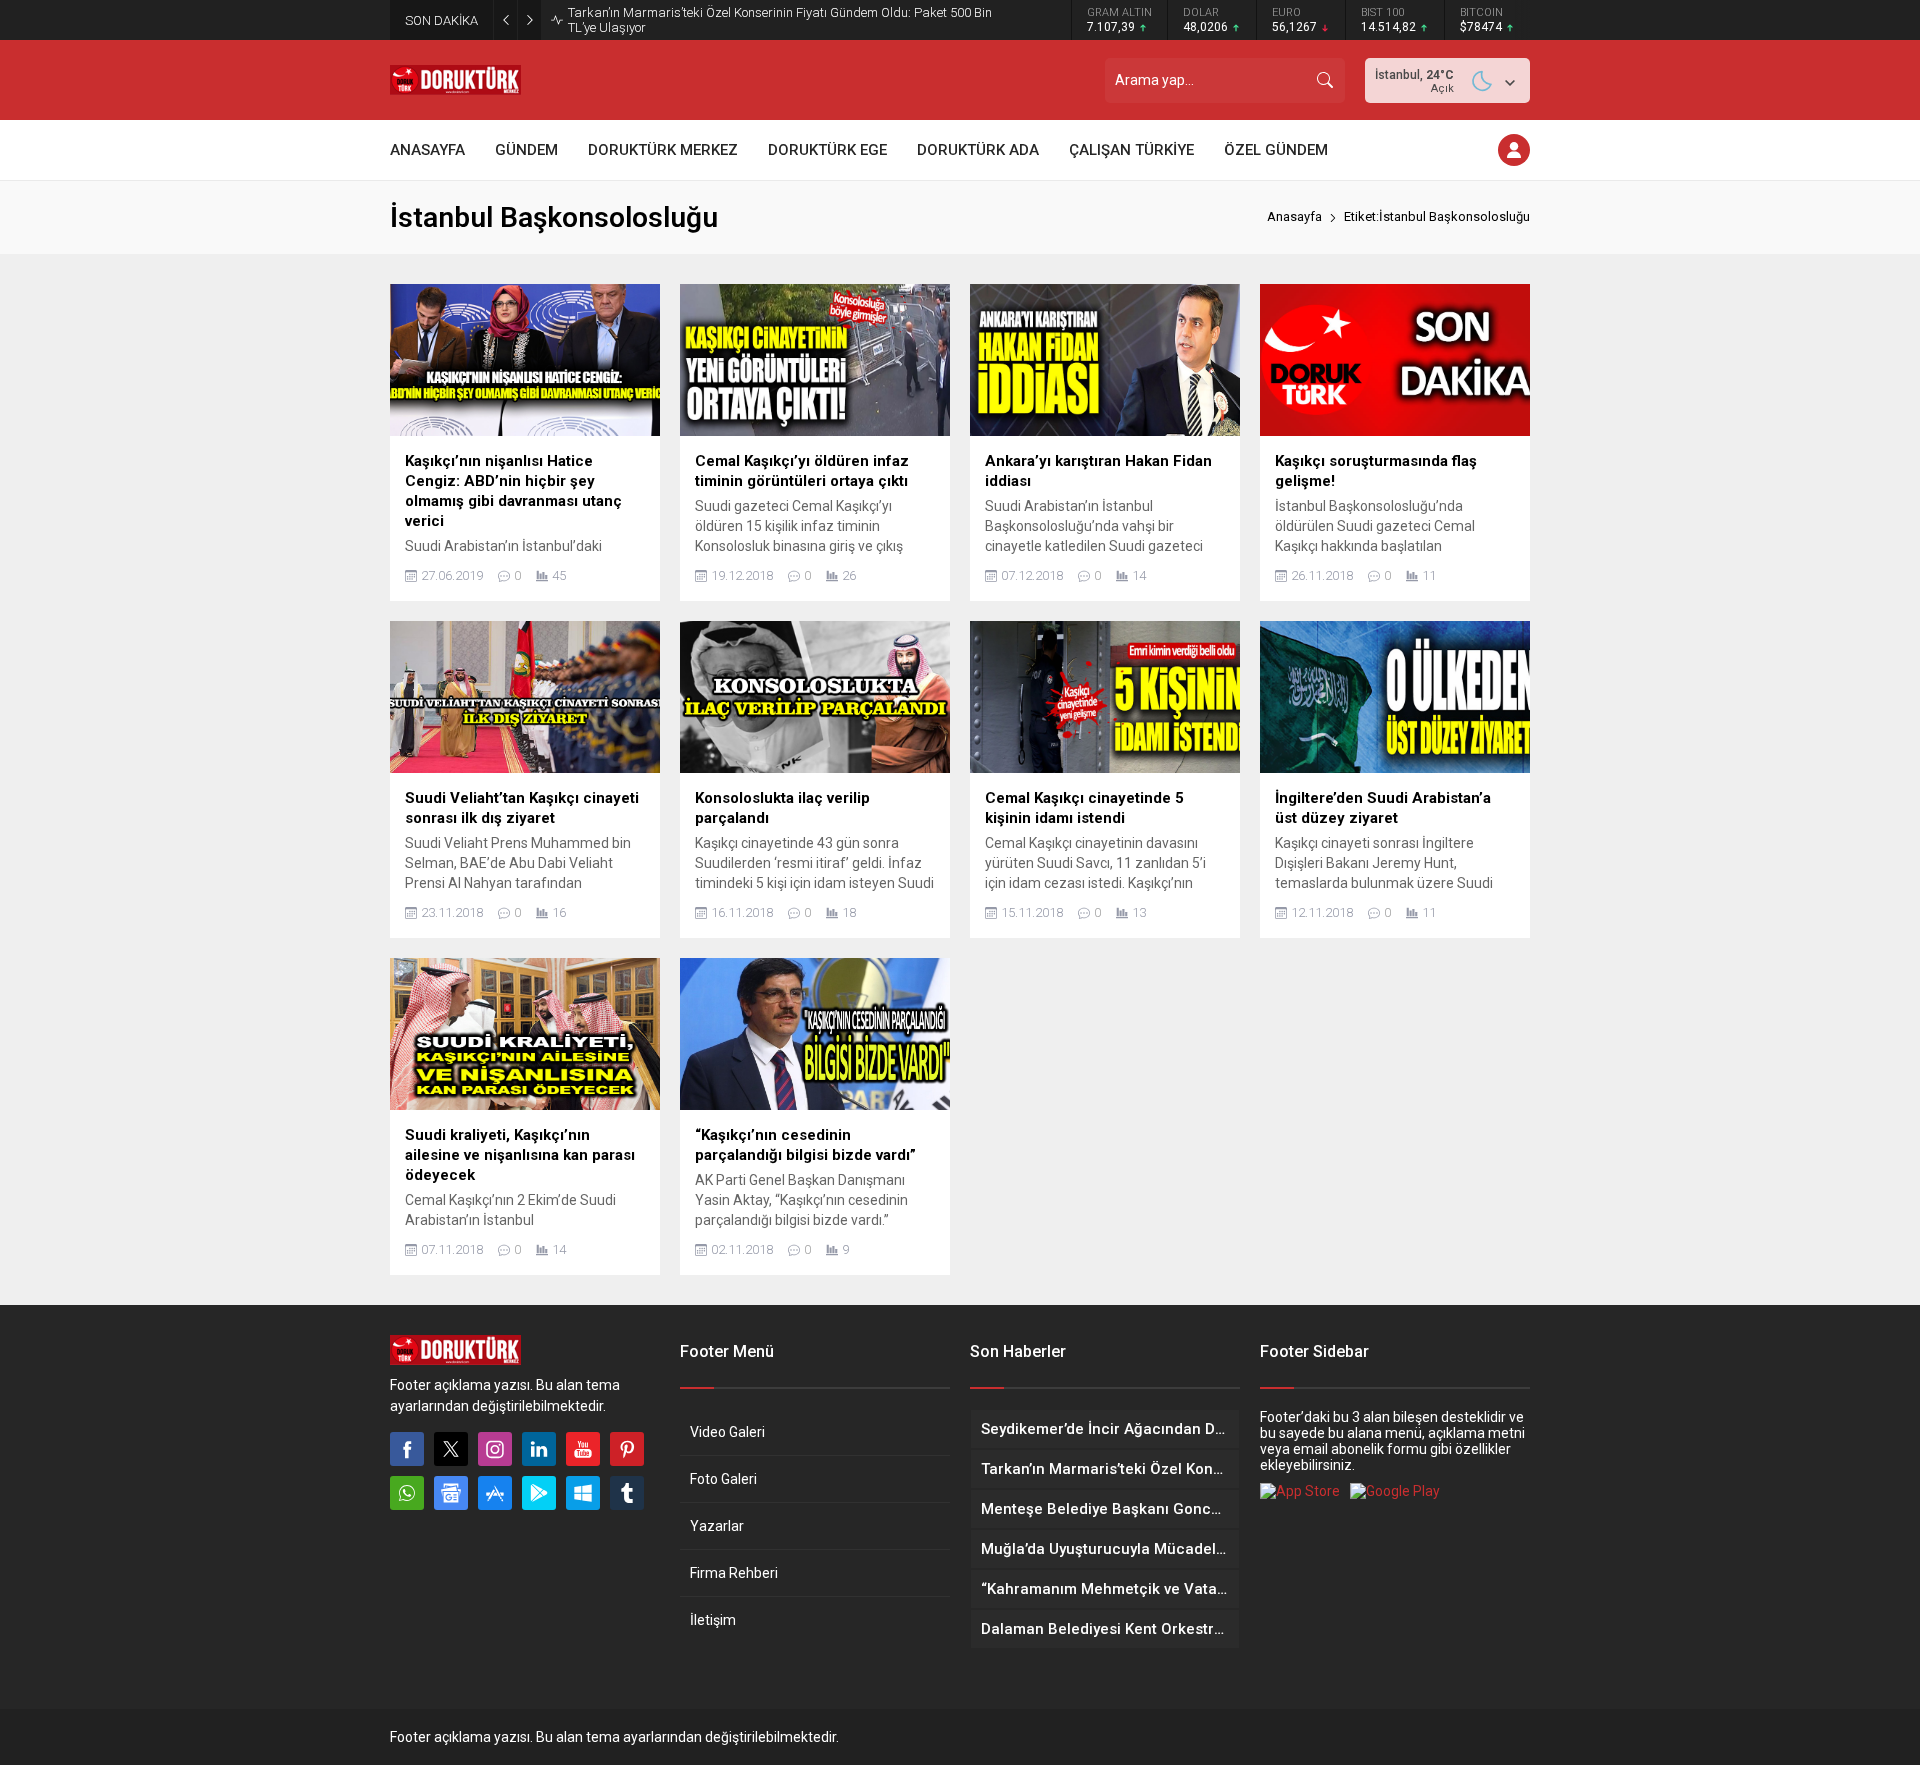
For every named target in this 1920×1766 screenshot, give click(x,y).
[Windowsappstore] (583, 1493)
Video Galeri (727, 1432)
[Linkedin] (539, 1449)
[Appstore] (495, 1493)
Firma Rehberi (734, 1573)
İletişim (713, 1620)
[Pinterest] (627, 1449)
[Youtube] (583, 1449)
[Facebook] (407, 1449)
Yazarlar (717, 1526)
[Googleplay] (539, 1493)
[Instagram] (495, 1449)
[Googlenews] (451, 1493)
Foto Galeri (723, 1479)
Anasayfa (1294, 216)
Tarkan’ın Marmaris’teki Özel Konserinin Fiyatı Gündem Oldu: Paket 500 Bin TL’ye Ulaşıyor (780, 20)
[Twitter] (451, 1449)
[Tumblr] (627, 1493)
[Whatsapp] (407, 1493)
